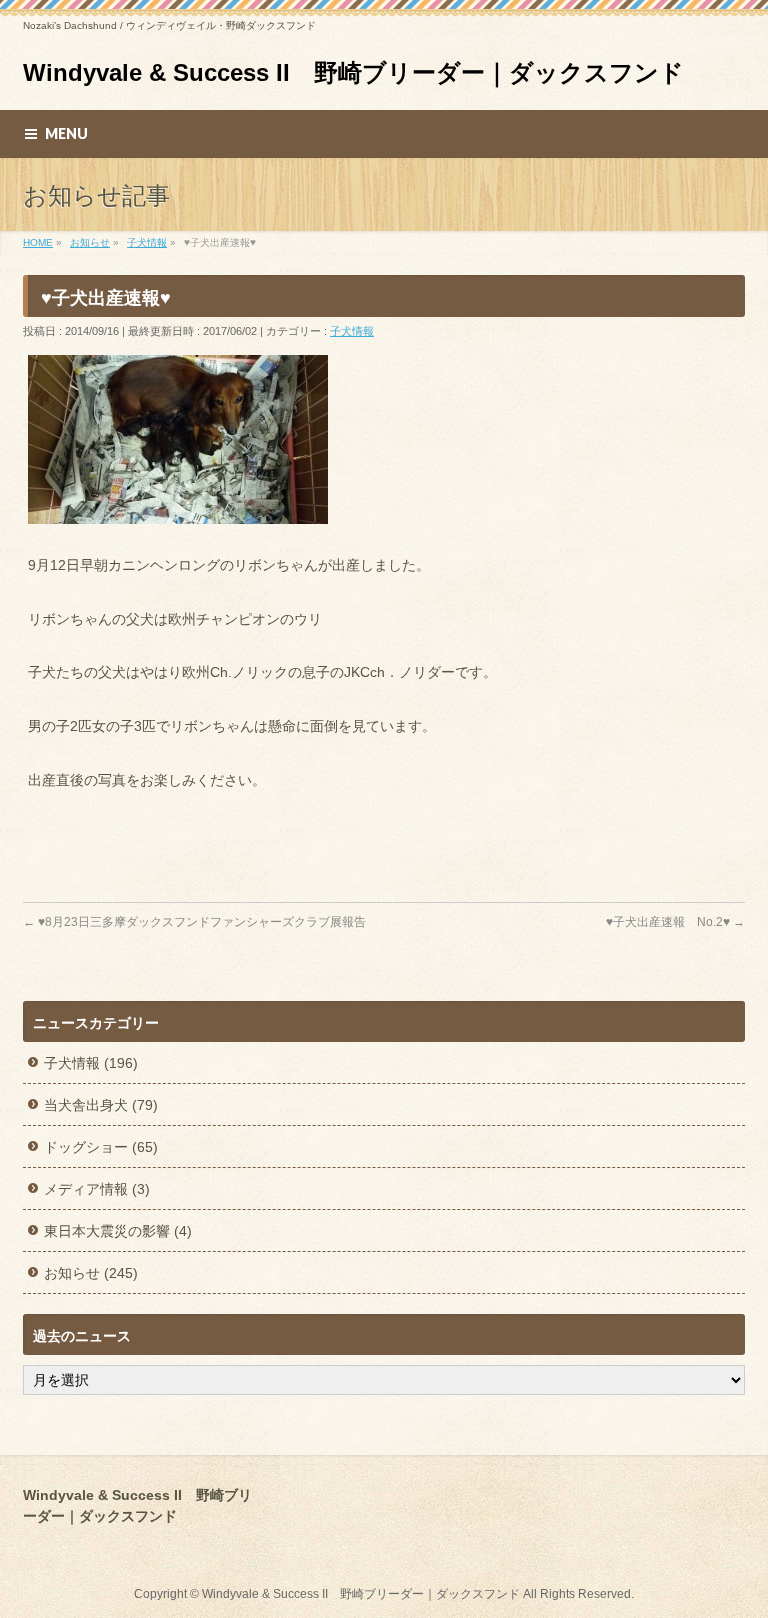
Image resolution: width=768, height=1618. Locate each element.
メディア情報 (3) (97, 1189)
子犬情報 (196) (91, 1063)
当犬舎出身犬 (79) (101, 1105)
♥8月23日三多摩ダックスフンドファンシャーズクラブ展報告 (194, 922)
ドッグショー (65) (101, 1147)
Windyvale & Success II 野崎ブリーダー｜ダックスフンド (353, 72)
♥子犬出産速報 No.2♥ (675, 922)
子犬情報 (352, 331)
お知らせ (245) (91, 1273)
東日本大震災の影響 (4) (118, 1231)
